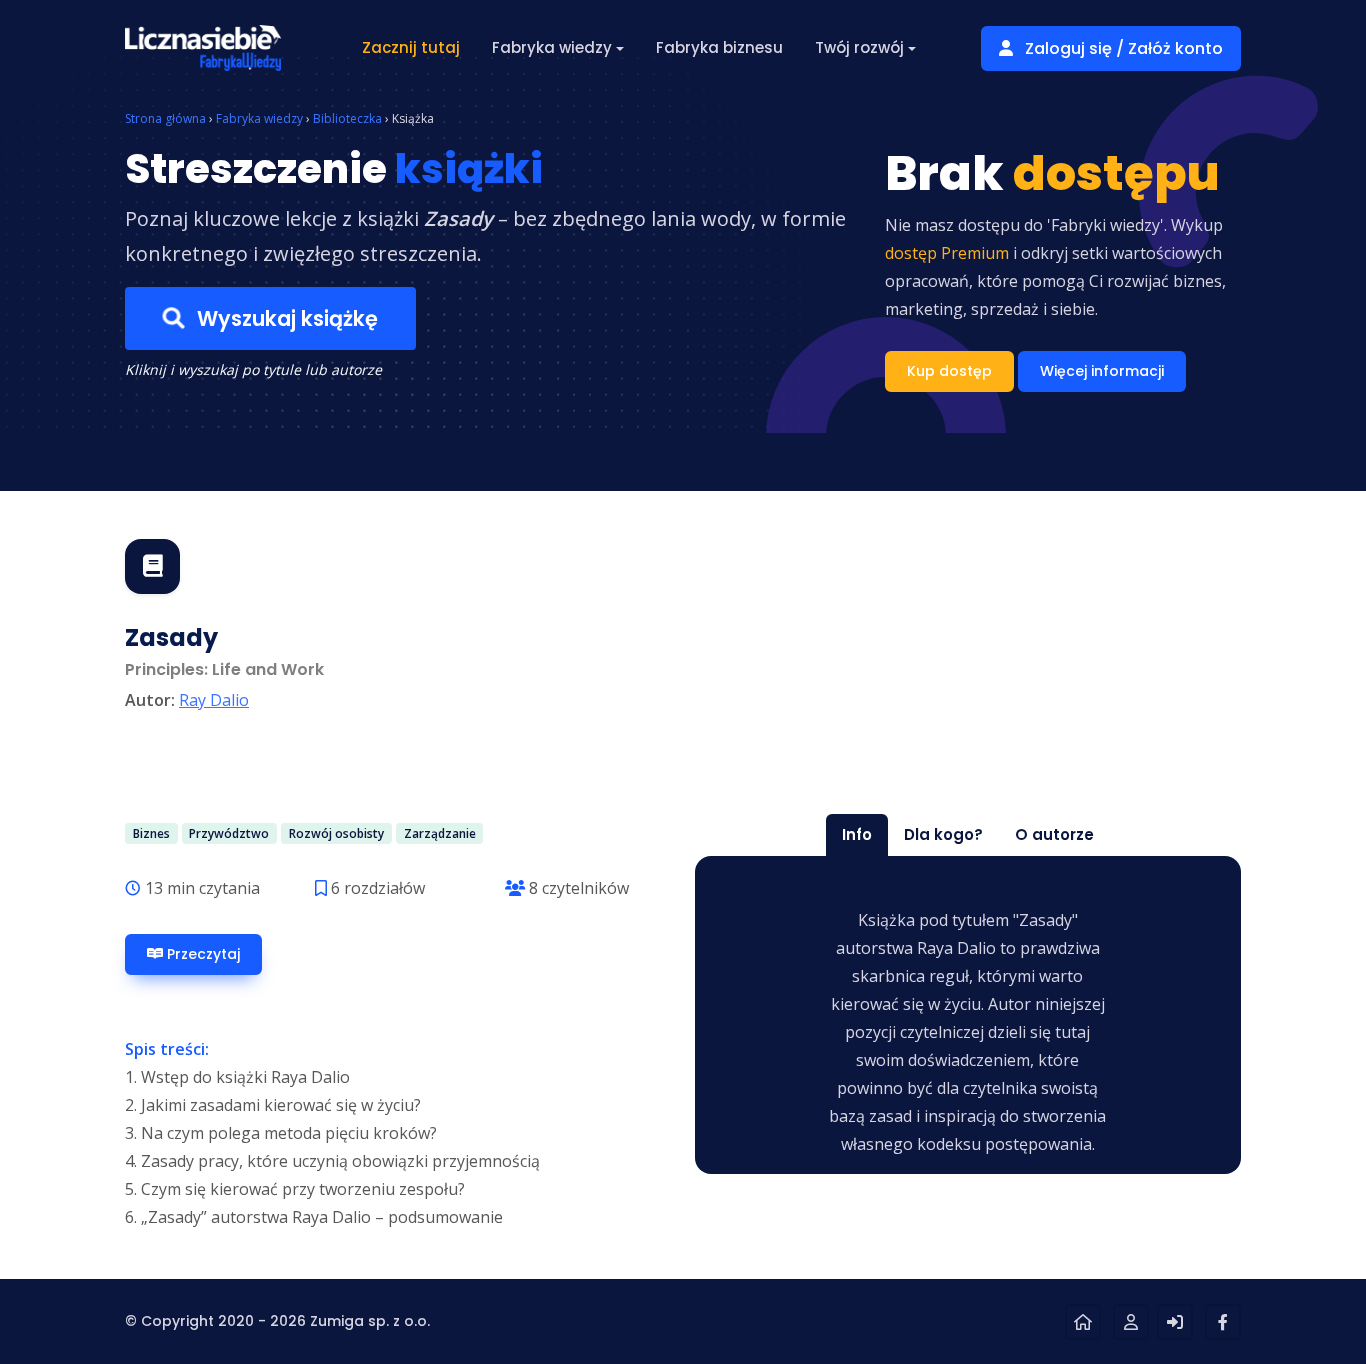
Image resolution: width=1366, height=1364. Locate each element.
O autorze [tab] (1054, 834)
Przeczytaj (201, 954)
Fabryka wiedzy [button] (552, 47)
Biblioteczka (347, 118)
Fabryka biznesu (719, 47)
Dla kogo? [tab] (943, 834)
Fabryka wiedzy (259, 118)
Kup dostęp (949, 371)
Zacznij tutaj (411, 47)
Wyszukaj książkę (285, 318)
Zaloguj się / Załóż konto (1122, 48)
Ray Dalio (214, 700)
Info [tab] (857, 834)
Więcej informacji (1102, 371)
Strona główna (165, 118)
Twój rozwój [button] (859, 47)
